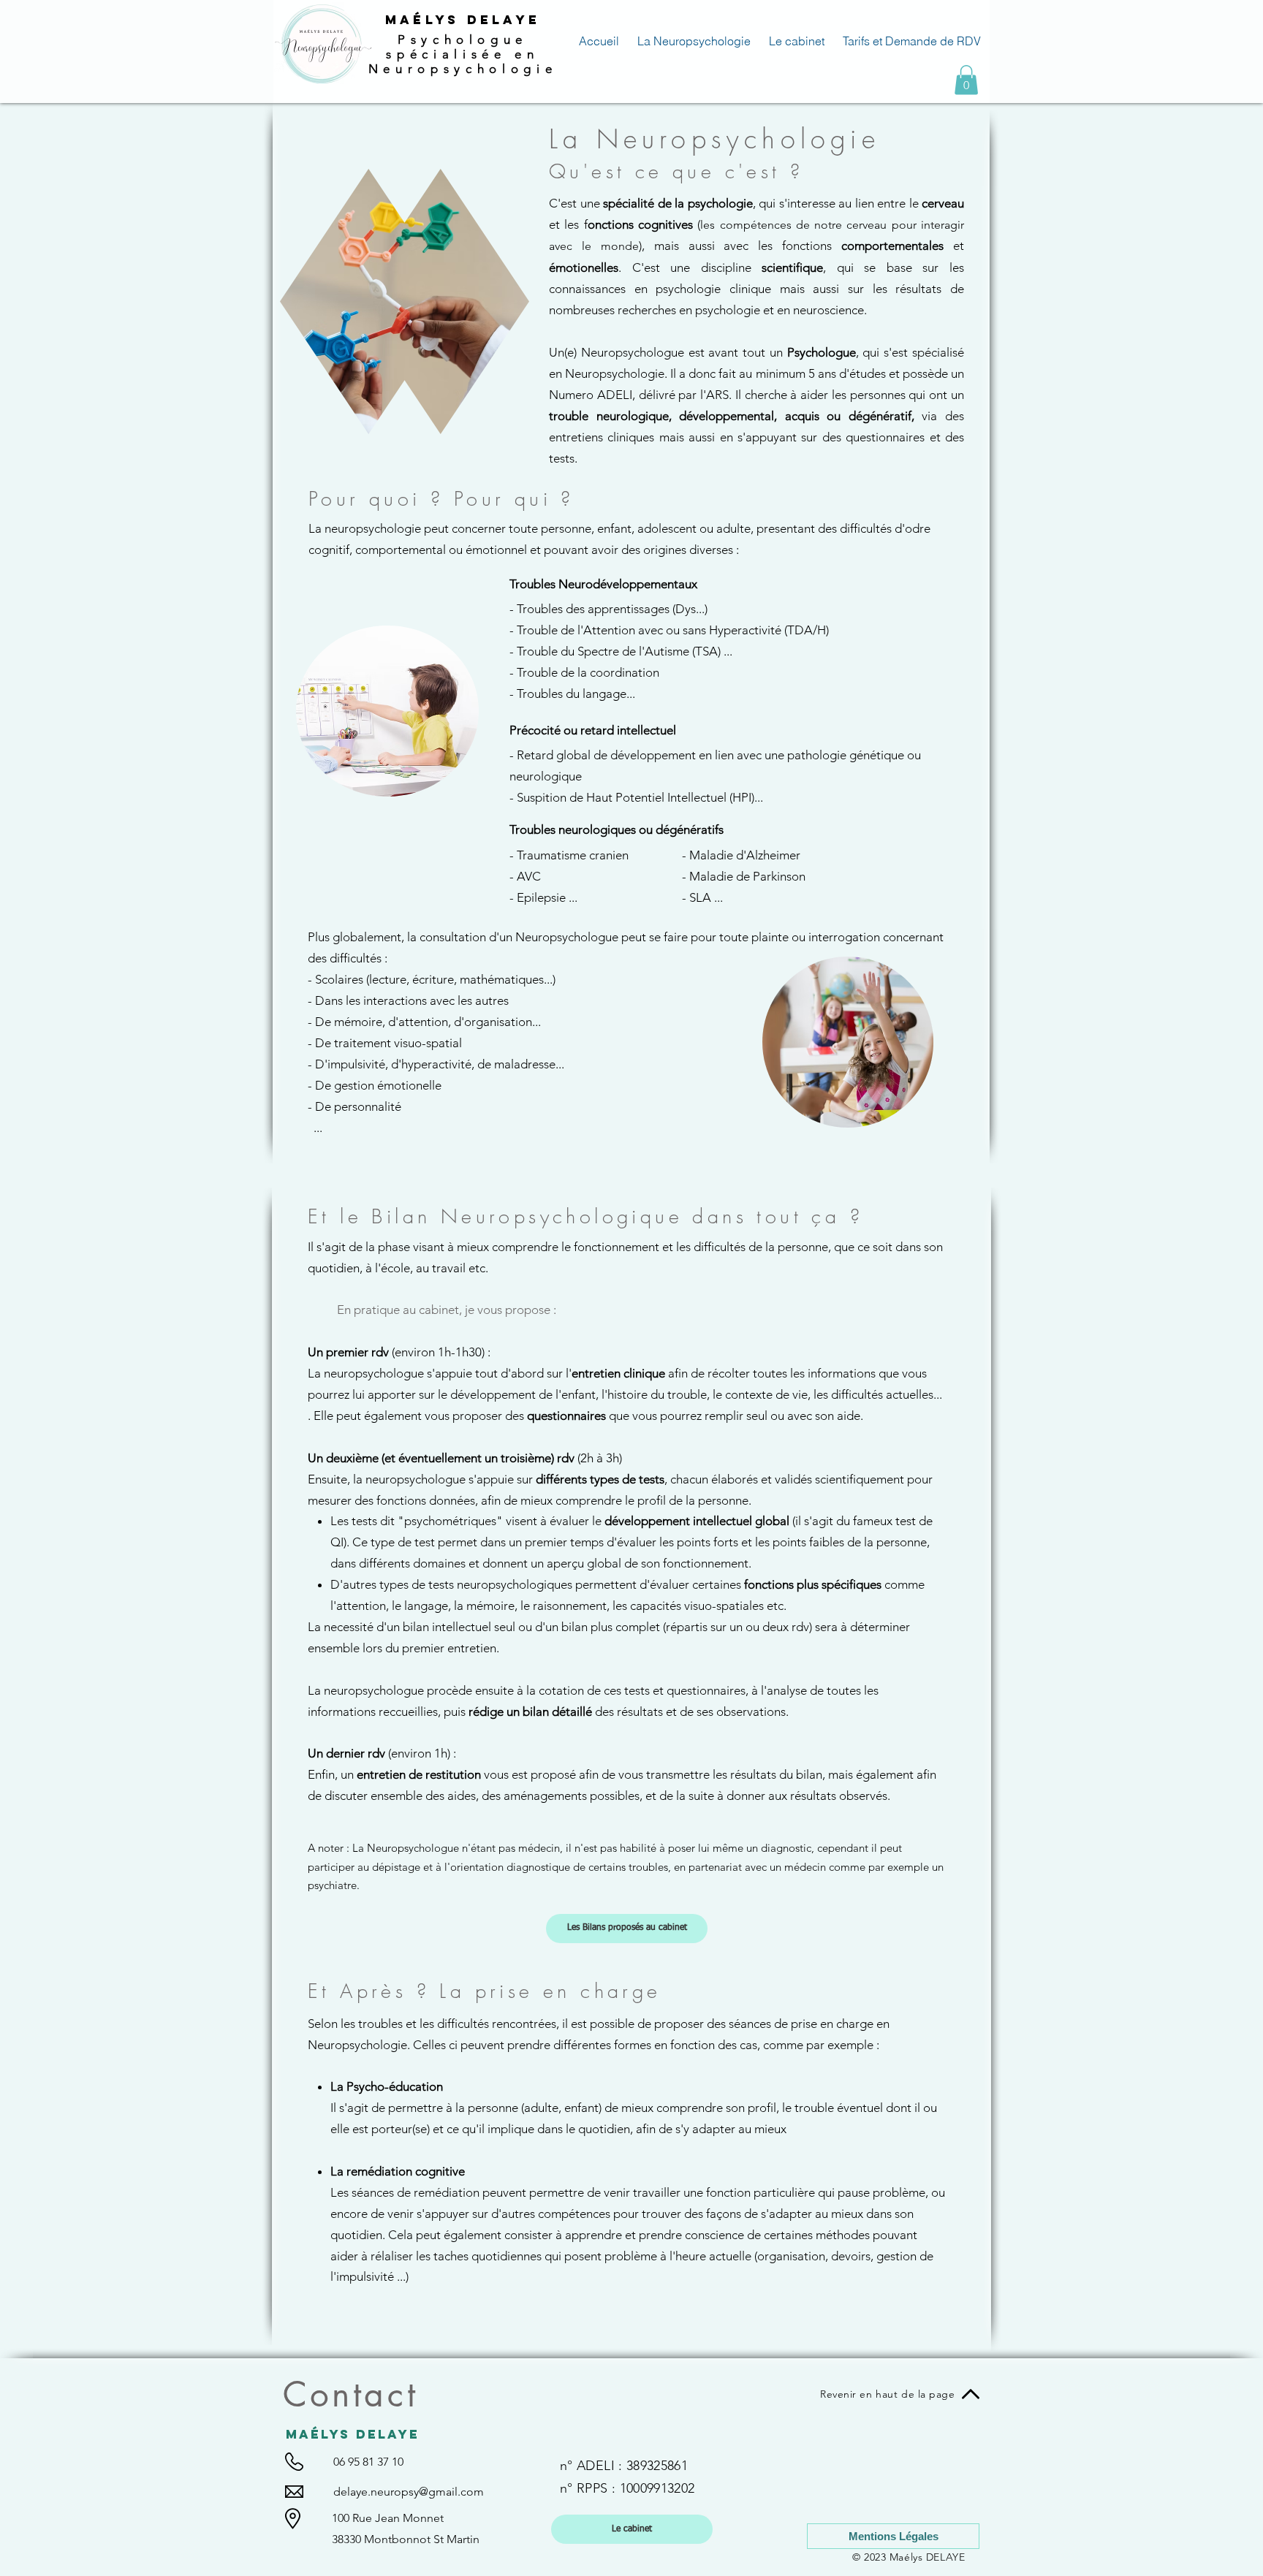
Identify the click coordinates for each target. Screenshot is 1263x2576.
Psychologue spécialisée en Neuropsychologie (463, 54)
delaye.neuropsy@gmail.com (409, 2492)
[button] (966, 80)
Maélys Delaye (463, 20)
